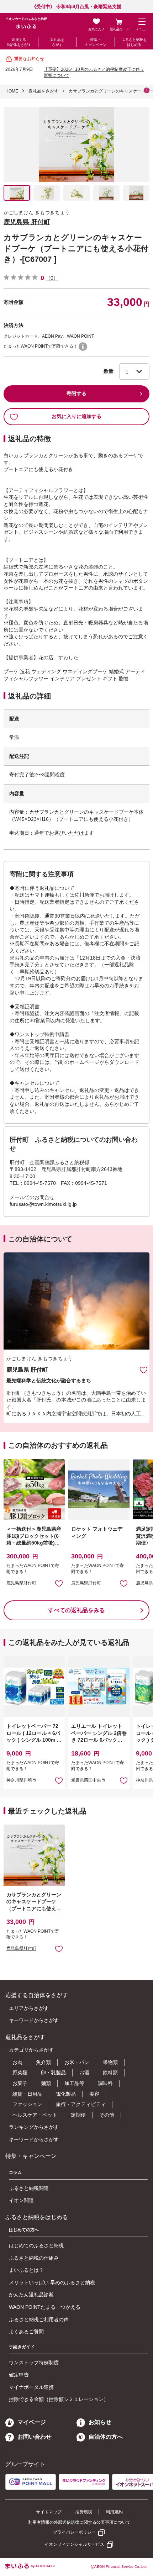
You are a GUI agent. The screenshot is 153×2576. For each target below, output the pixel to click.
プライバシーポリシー (74, 2532)
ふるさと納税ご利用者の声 (39, 2319)
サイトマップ (49, 2512)
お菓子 (20, 2083)
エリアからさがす (29, 2008)
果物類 (110, 2062)
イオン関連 (21, 2200)
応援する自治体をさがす (19, 42)
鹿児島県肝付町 (21, 1583)
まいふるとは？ (26, 2270)
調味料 (105, 2083)
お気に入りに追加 (144, 1370)
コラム (15, 2173)
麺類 (46, 2083)
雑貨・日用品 (27, 2094)
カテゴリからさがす (31, 2050)
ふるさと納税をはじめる (134, 42)
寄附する (76, 394)
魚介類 (43, 2062)
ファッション (27, 2104)
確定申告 (19, 2375)
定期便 (78, 2115)
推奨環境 (84, 2512)
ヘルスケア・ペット (35, 2115)
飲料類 (110, 2073)
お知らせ (100, 2422)
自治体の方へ (106, 2437)
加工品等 (74, 2083)
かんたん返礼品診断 (31, 2295)
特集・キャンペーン (96, 42)
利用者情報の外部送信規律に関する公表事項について (79, 2522)
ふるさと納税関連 (29, 2188)
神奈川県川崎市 (21, 1780)
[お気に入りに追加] (144, 1370)
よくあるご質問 (26, 2332)
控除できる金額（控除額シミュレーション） (59, 2399)
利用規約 (114, 2512)
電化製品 (66, 2094)
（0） (52, 278)
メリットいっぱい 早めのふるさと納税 (52, 2282)
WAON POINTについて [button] (83, 347)
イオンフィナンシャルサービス (74, 2544)
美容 (94, 2094)
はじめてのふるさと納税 (36, 2245)
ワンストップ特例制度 (34, 2363)
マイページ (32, 2422)
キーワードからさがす (34, 2020)
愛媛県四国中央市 (88, 1780)
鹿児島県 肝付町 (27, 222)
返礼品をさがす (57, 42)
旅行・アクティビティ (81, 2104)
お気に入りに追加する (76, 416)
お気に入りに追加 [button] (59, 1583)
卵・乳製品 (53, 2073)
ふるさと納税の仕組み (34, 2258)
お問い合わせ (35, 2437)
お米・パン (77, 2062)
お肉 (17, 2062)
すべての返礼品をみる (76, 1610)
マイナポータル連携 (31, 2387)
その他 (107, 2115)
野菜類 (20, 2073)
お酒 (84, 2073)
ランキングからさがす (34, 2127)
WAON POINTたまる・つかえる (45, 2307)
